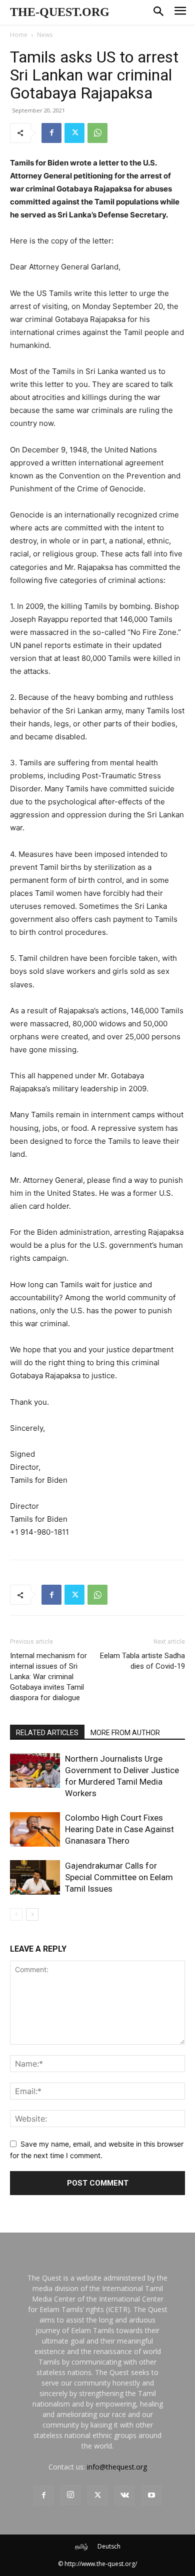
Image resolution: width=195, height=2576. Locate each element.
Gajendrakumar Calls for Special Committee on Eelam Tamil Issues (119, 1877)
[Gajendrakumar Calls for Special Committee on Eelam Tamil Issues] (35, 1877)
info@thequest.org (117, 2467)
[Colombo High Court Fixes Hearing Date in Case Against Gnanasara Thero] (35, 1829)
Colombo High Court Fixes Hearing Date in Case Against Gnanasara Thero (119, 1829)
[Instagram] (70, 2495)
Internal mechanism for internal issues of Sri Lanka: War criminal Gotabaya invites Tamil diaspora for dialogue (48, 1677)
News (45, 35)
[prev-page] (16, 1914)
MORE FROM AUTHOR (125, 1733)
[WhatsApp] (97, 133)
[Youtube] (151, 2496)
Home (19, 35)
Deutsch (109, 2546)
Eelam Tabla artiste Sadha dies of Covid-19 (142, 1661)
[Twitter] (74, 133)
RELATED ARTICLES (47, 1733)
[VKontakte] (124, 2496)
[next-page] (32, 1914)
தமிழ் (81, 2546)
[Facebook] (51, 133)
